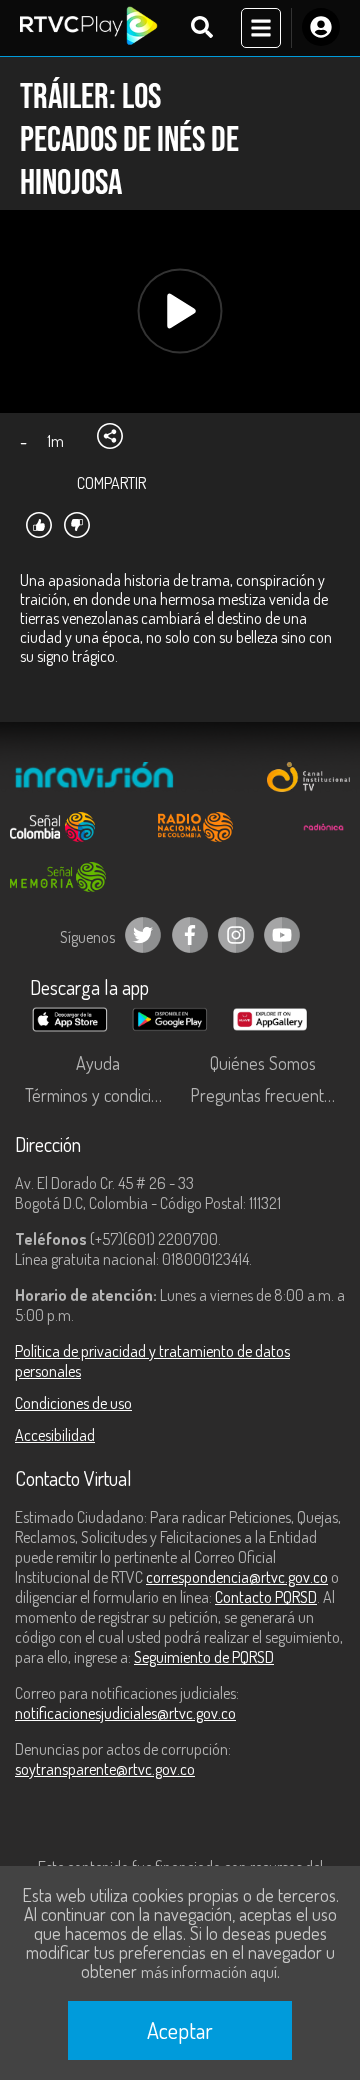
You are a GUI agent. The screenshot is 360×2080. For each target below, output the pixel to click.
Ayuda (98, 1063)
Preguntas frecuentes (265, 1095)
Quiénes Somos (263, 1063)
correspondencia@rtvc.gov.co (237, 1577)
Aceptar (180, 2030)
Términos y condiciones (102, 1095)
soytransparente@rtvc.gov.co (105, 1769)
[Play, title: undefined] (180, 311)
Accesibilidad (55, 1435)
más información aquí (209, 1972)
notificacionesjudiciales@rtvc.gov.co (125, 1713)
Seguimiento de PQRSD (204, 1657)
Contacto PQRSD (266, 1597)
